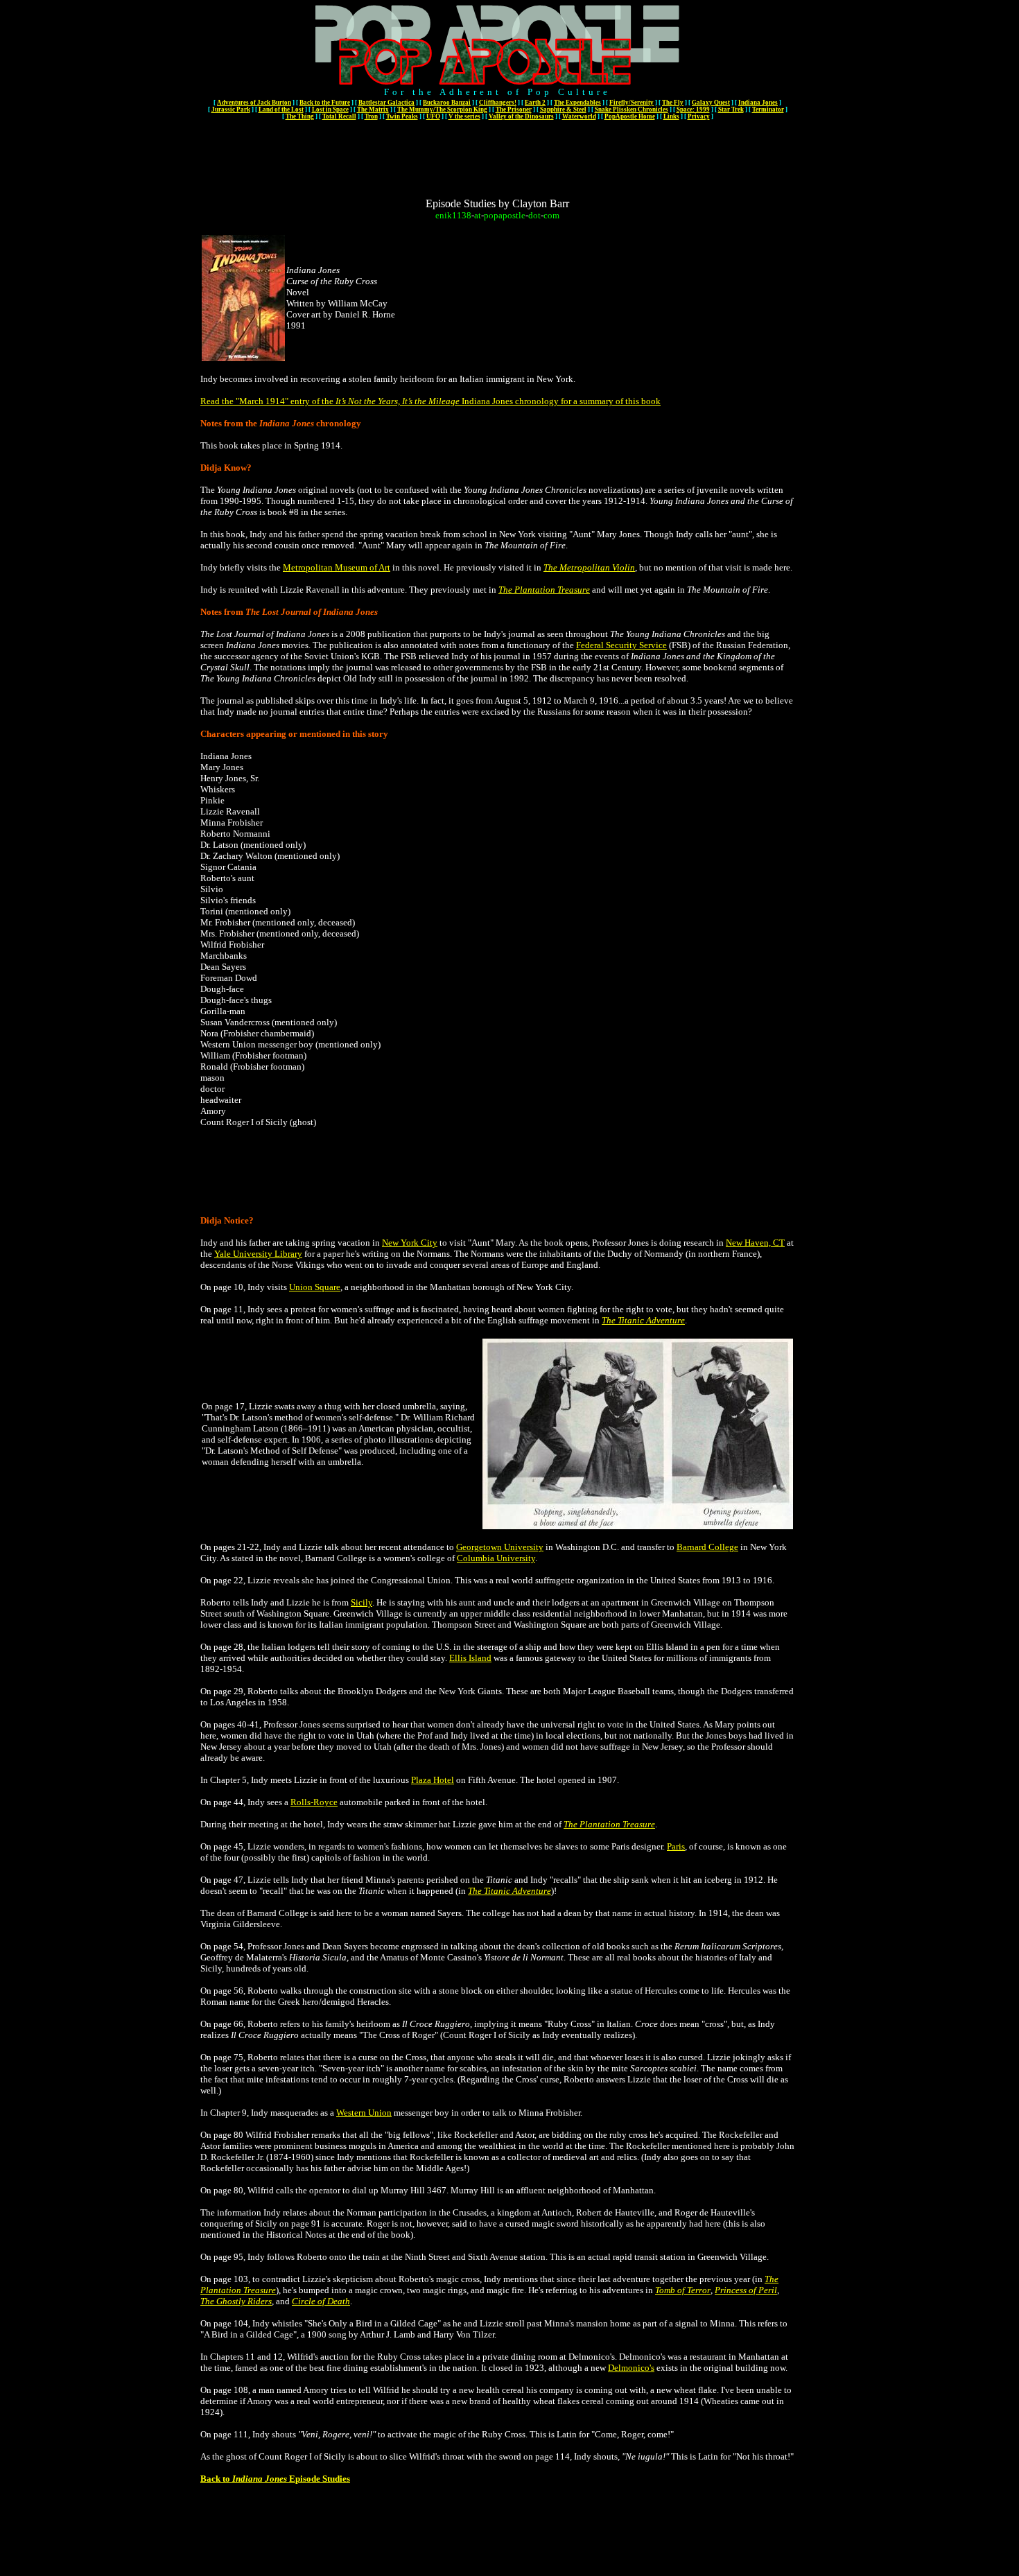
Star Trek (731, 110)
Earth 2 (535, 103)
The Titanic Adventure (643, 1320)
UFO (433, 116)
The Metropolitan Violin (589, 567)
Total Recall (339, 116)
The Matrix (373, 110)
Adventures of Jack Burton (254, 103)
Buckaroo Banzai (447, 103)
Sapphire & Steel (563, 110)
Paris (676, 1846)
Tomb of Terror (683, 2290)
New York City (410, 1243)
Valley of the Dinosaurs (521, 116)
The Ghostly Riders (236, 2301)
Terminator (768, 110)
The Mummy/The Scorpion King (442, 110)
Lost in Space (330, 110)
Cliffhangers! (498, 103)
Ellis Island (470, 1658)
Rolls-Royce (314, 1802)
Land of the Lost (281, 110)
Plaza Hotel (433, 1780)
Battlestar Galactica (386, 103)
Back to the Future (325, 103)
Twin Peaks (402, 116)
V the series (464, 116)
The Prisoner (514, 110)
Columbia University (496, 1558)
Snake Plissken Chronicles (632, 110)
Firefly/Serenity (632, 103)
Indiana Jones (758, 103)
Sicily (362, 1602)
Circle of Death (321, 2301)
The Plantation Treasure (544, 590)
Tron (371, 116)
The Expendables (577, 103)
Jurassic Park (231, 110)
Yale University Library (258, 1254)
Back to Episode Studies (275, 2479)
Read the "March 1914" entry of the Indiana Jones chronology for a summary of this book (430, 401)
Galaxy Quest (711, 103)
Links (671, 116)
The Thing (300, 116)
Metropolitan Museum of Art (337, 567)
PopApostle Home (630, 116)
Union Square (315, 1287)
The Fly (673, 103)
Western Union (364, 2113)
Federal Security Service (621, 645)
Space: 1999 (693, 110)
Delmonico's (631, 2368)
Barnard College (707, 1547)
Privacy (699, 116)
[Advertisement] (498, 154)
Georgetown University (500, 1547)
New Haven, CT (755, 1243)
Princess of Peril (746, 2290)
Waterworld (579, 116)
